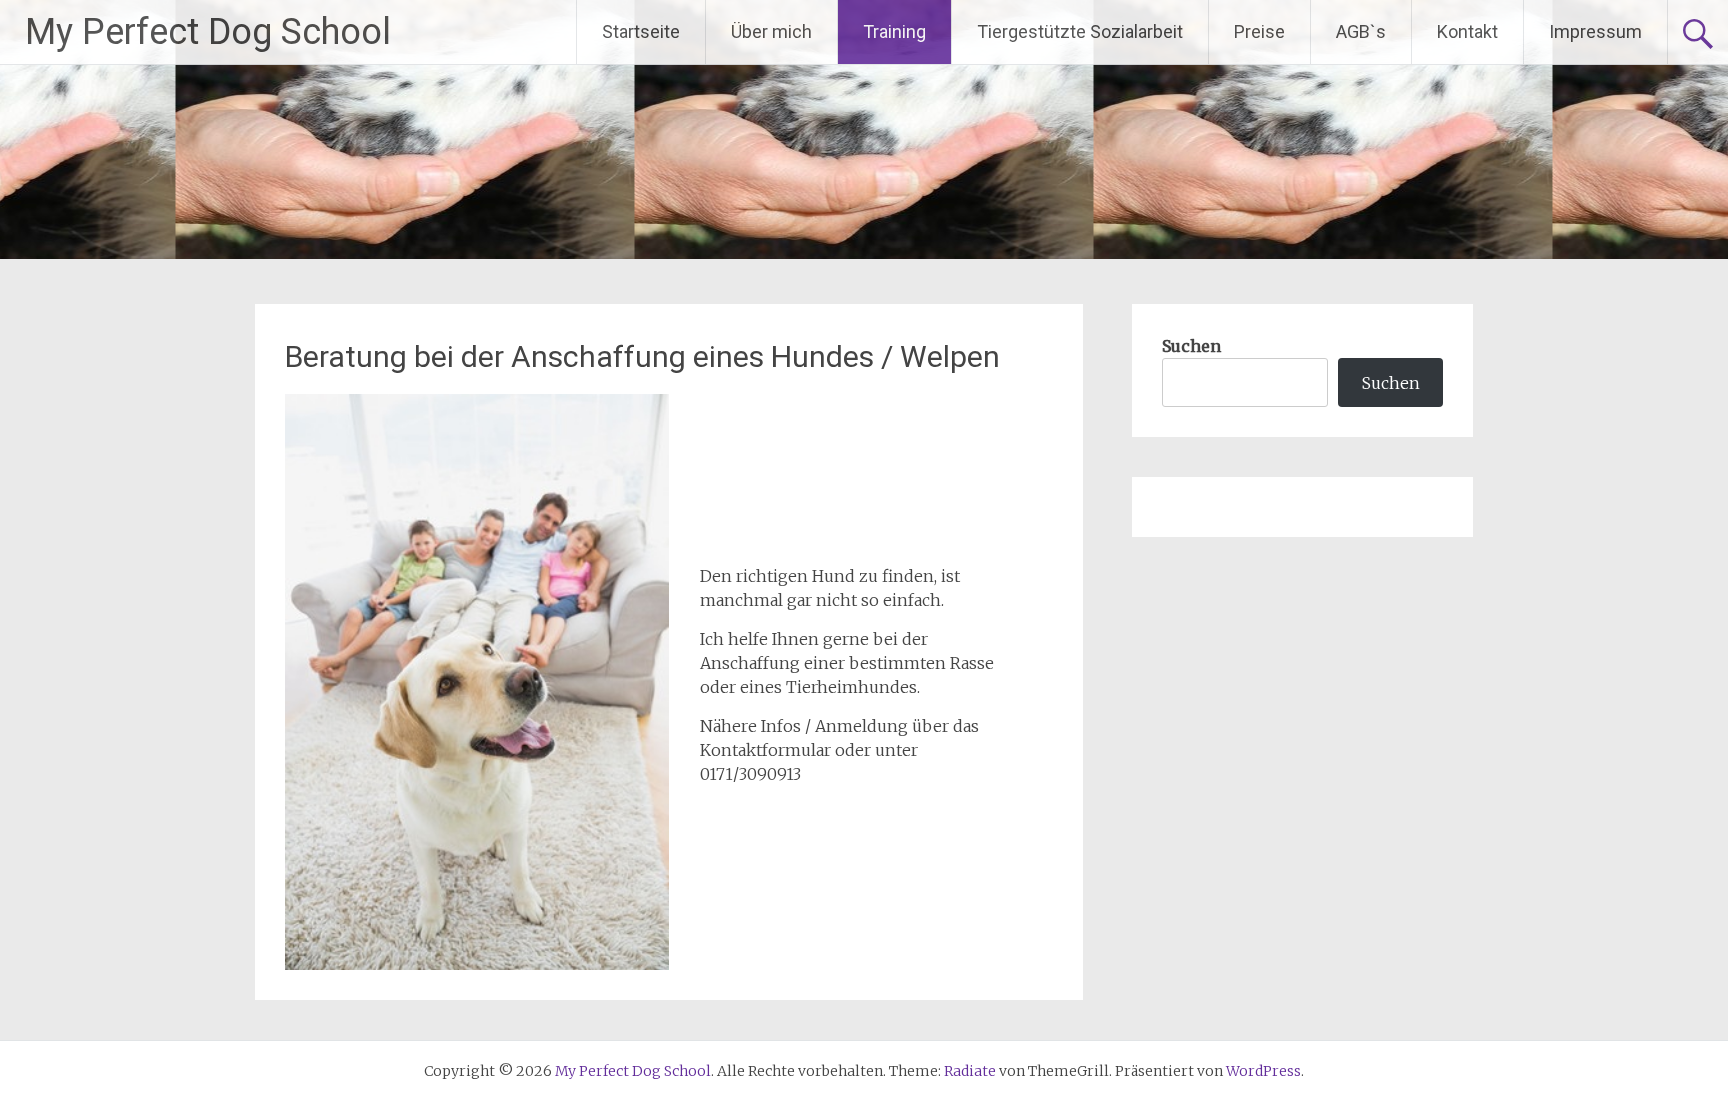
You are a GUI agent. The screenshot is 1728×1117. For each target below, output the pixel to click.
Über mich (771, 31)
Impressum (1595, 31)
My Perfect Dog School (208, 32)
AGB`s (1361, 31)
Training (894, 31)
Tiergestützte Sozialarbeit (1080, 31)
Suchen (1191, 346)
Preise (1259, 31)
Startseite (641, 31)
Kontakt (1467, 31)
